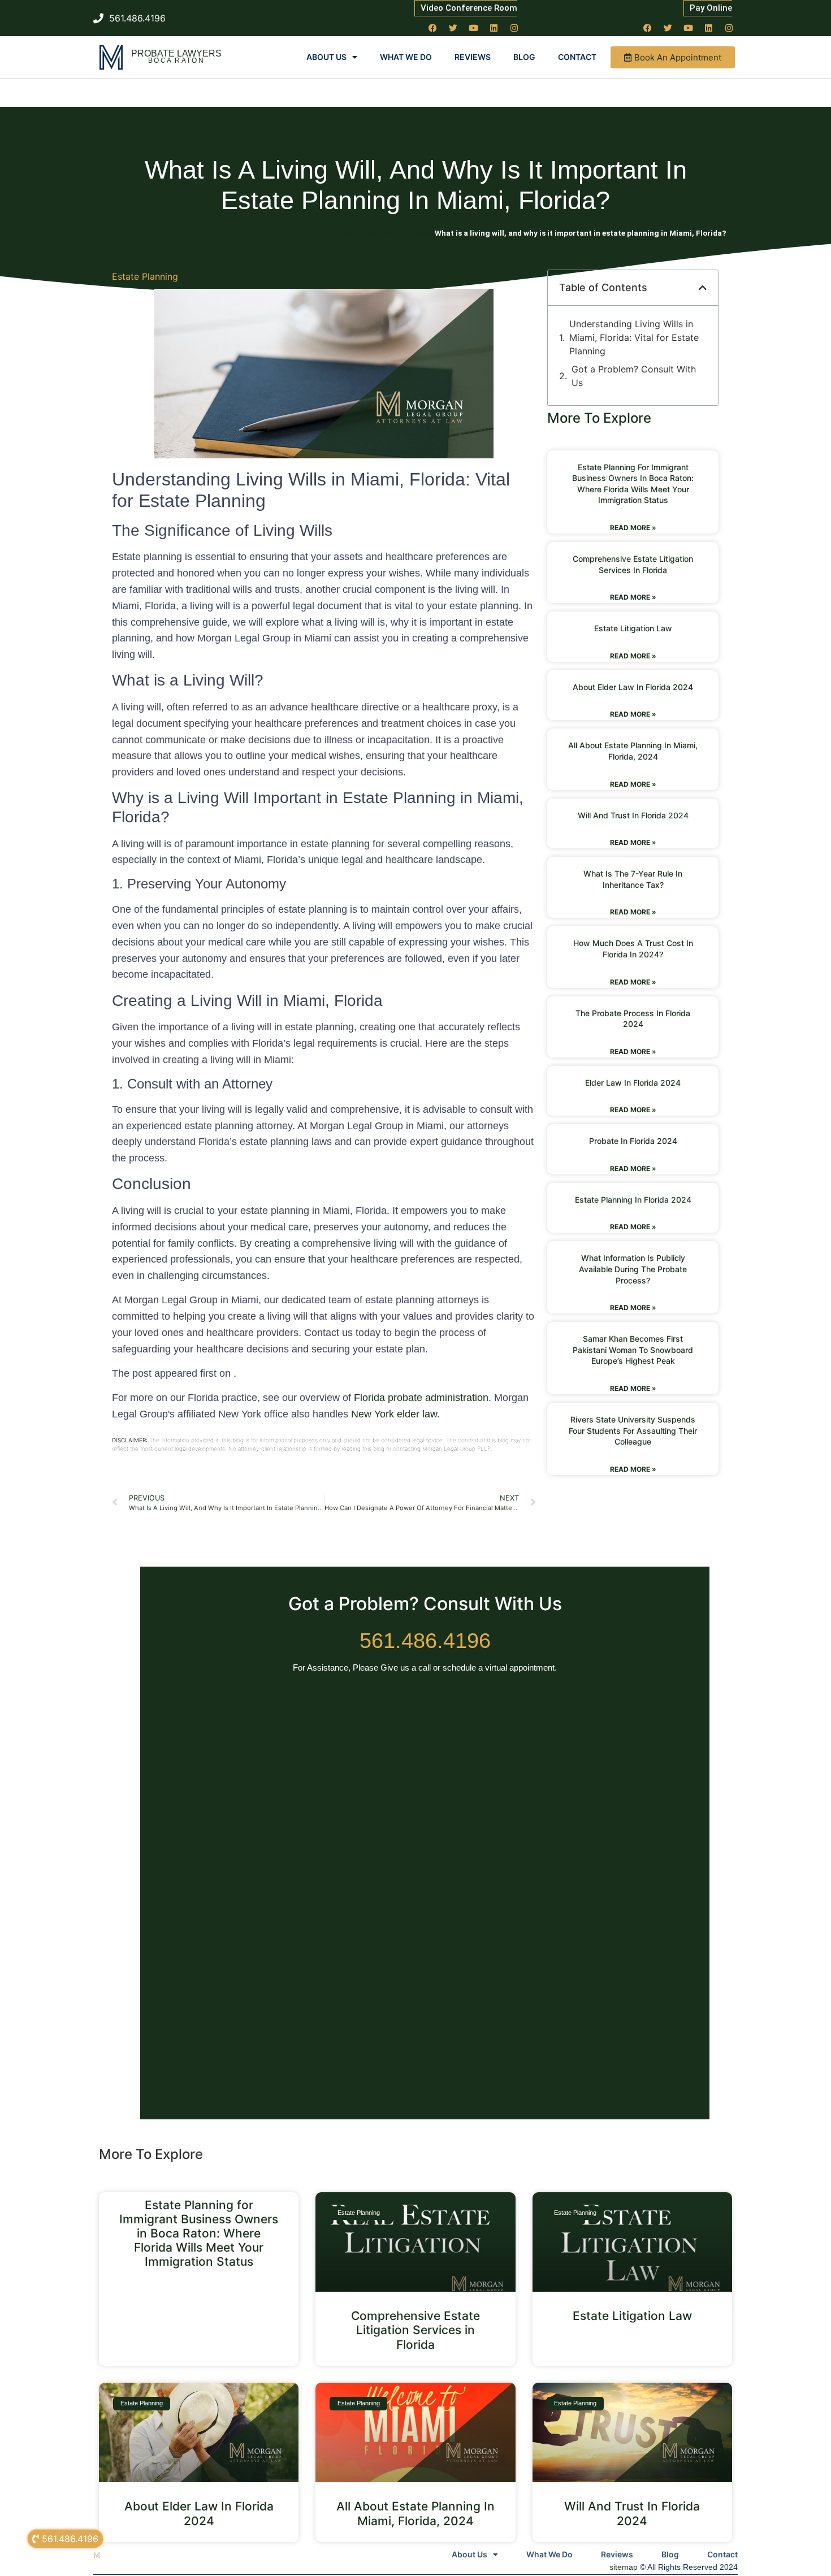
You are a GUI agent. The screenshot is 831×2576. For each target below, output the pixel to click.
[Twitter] (453, 28)
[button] (703, 288)
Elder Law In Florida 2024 (633, 1083)
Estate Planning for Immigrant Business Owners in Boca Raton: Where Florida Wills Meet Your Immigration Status (199, 2234)
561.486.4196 (425, 1641)
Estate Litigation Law (633, 628)
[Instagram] (514, 28)
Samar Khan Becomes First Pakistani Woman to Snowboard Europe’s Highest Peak (633, 1350)
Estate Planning (145, 276)
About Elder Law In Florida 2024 (633, 687)
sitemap (624, 2567)
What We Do (406, 57)
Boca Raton (176, 60)
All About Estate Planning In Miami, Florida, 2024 (415, 2513)
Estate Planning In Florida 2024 (633, 1200)
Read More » (633, 528)
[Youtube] (474, 28)
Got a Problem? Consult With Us (634, 376)
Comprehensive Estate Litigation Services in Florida (415, 2330)
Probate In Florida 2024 (633, 1141)
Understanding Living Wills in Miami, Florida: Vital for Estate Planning (634, 337)
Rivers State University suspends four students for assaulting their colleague (633, 1430)
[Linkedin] (494, 28)
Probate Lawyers (176, 53)
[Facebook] (433, 28)
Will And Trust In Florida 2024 (633, 815)
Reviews (473, 57)
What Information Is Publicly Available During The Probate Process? (633, 1269)
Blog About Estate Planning (387, 233)
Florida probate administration (421, 1398)
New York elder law (394, 1414)
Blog (524, 57)
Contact (577, 57)
